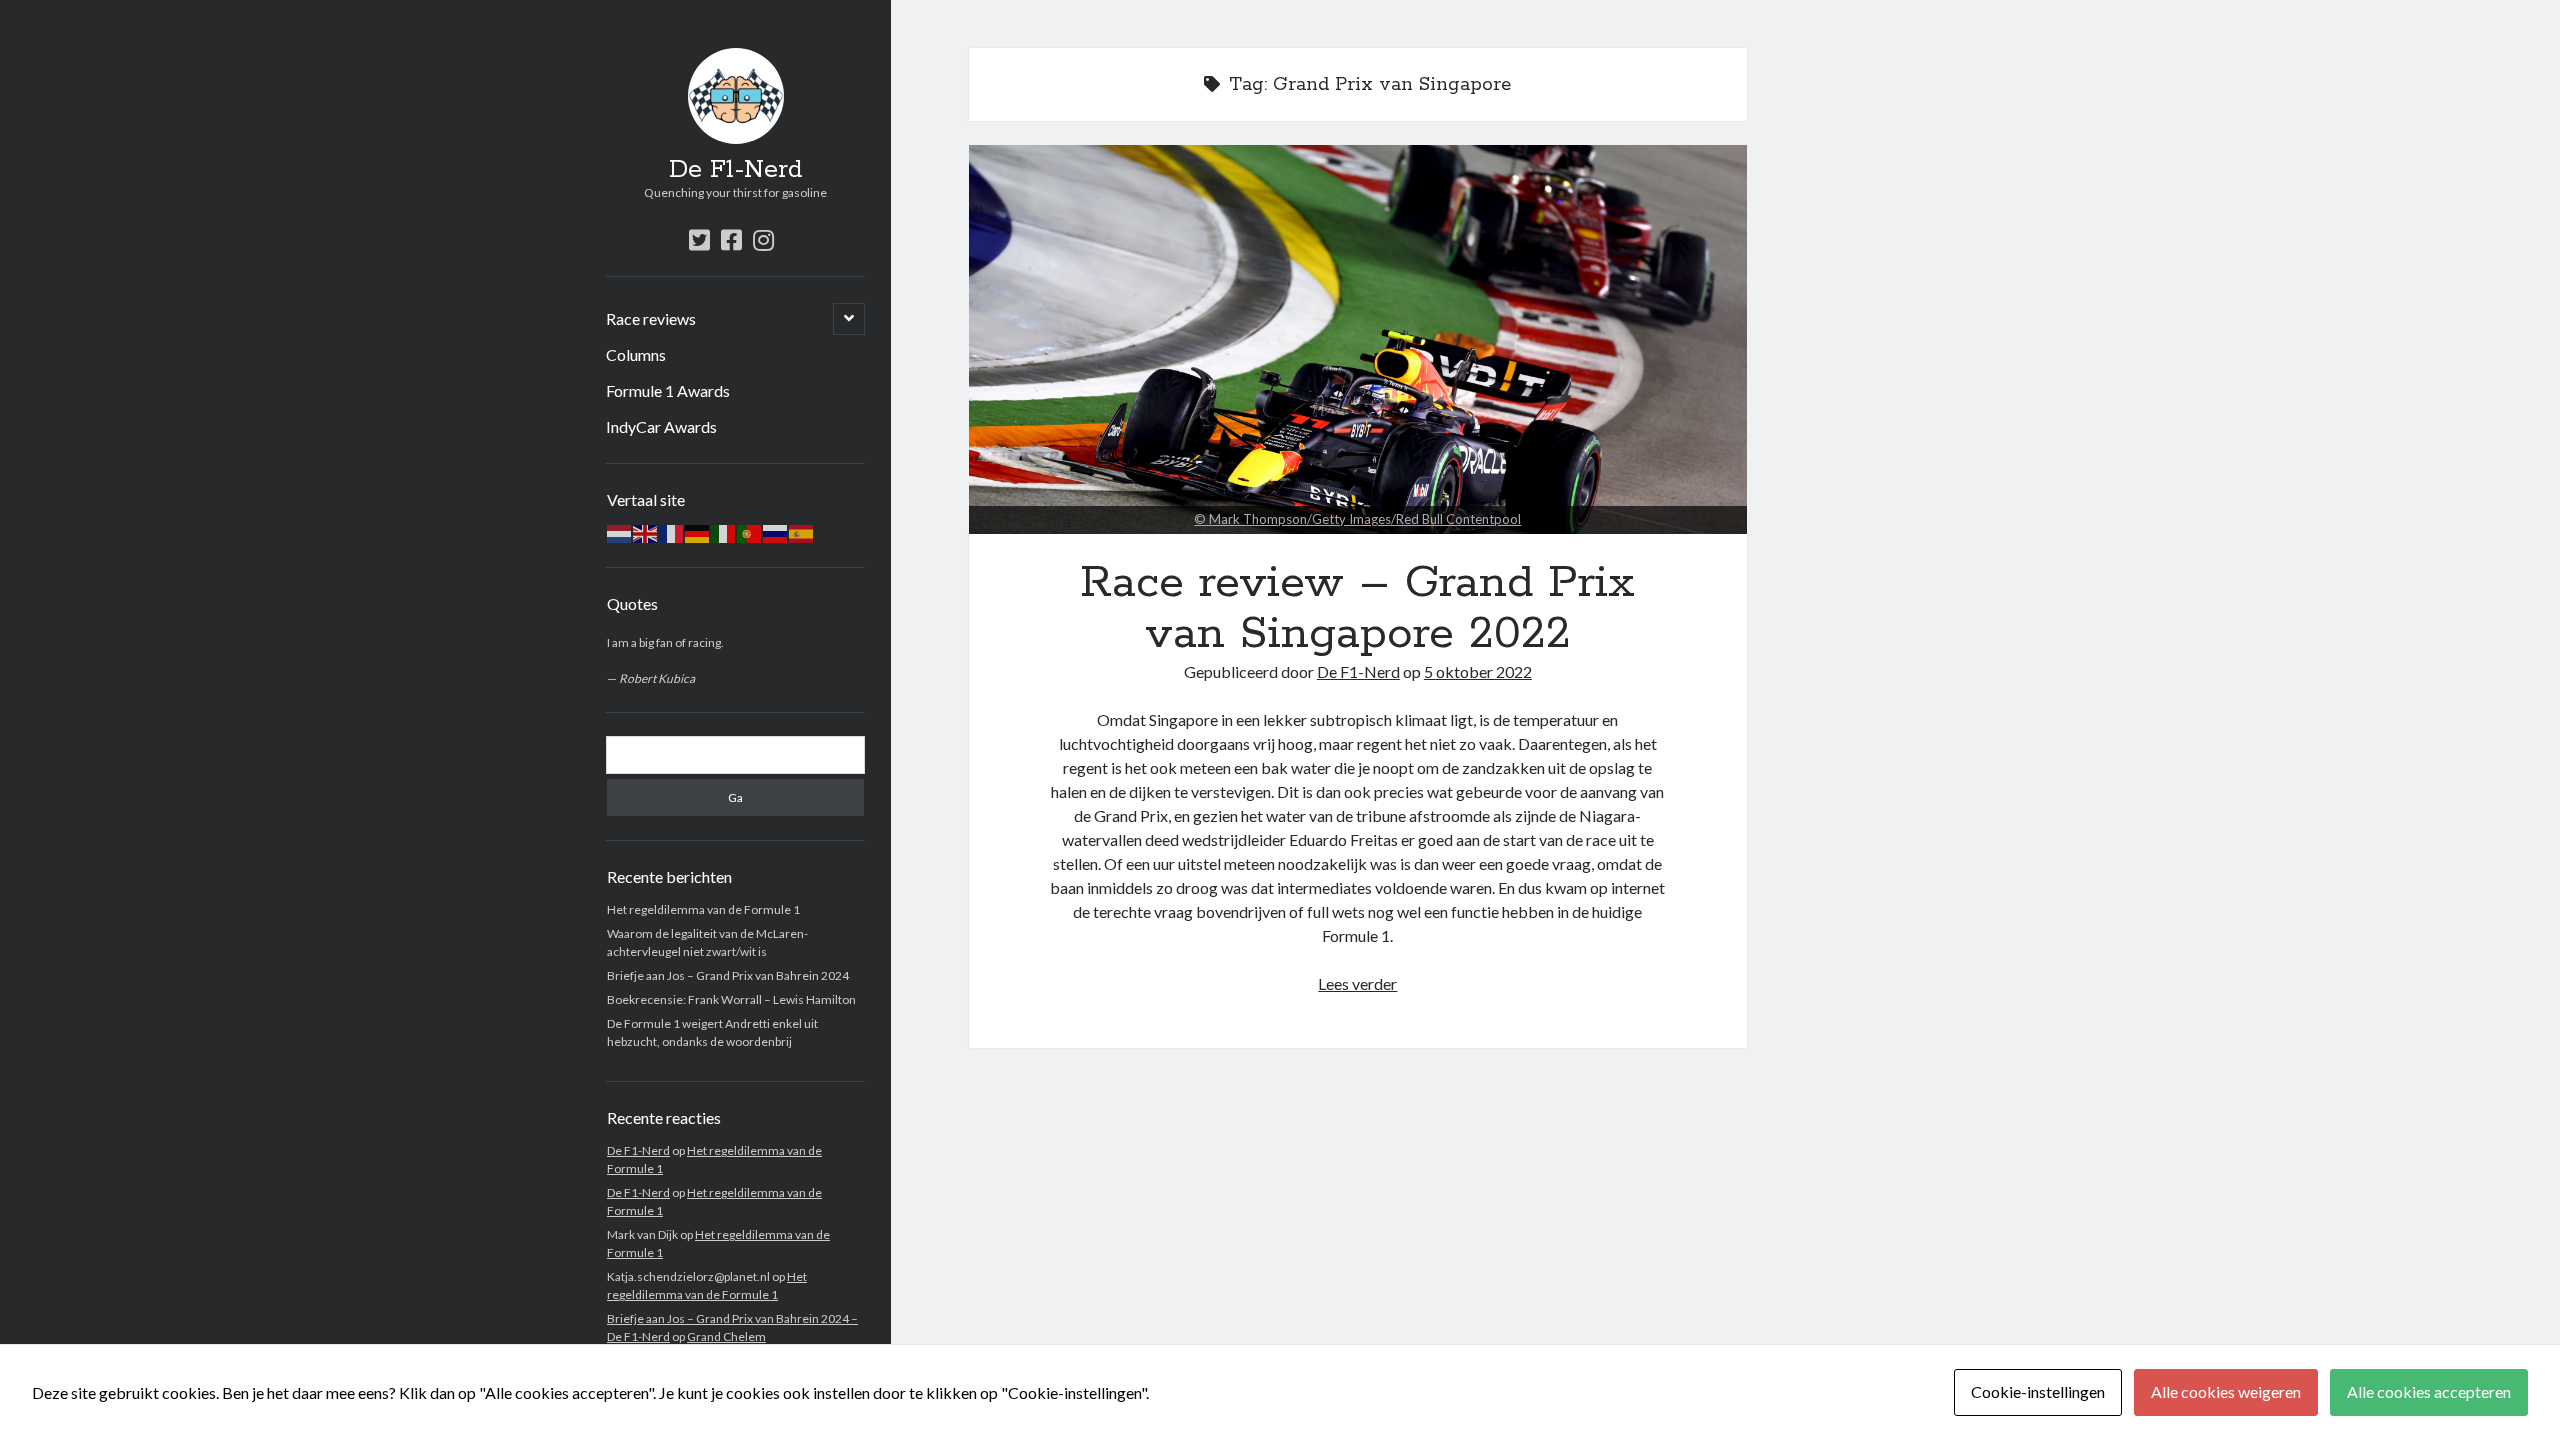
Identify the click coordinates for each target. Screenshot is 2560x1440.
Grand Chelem (726, 1336)
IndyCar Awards (661, 426)
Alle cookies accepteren (2429, 1391)
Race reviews (651, 318)
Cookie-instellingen (2038, 1391)
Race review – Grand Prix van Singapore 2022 (1358, 339)
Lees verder (1357, 983)
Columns (636, 354)
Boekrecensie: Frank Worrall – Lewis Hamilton (731, 999)
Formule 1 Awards (668, 390)
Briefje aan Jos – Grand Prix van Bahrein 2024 (728, 975)
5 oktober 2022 (1478, 671)
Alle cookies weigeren (2226, 1391)
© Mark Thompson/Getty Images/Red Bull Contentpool (1357, 519)
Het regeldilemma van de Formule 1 (703, 909)
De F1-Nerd (736, 170)
